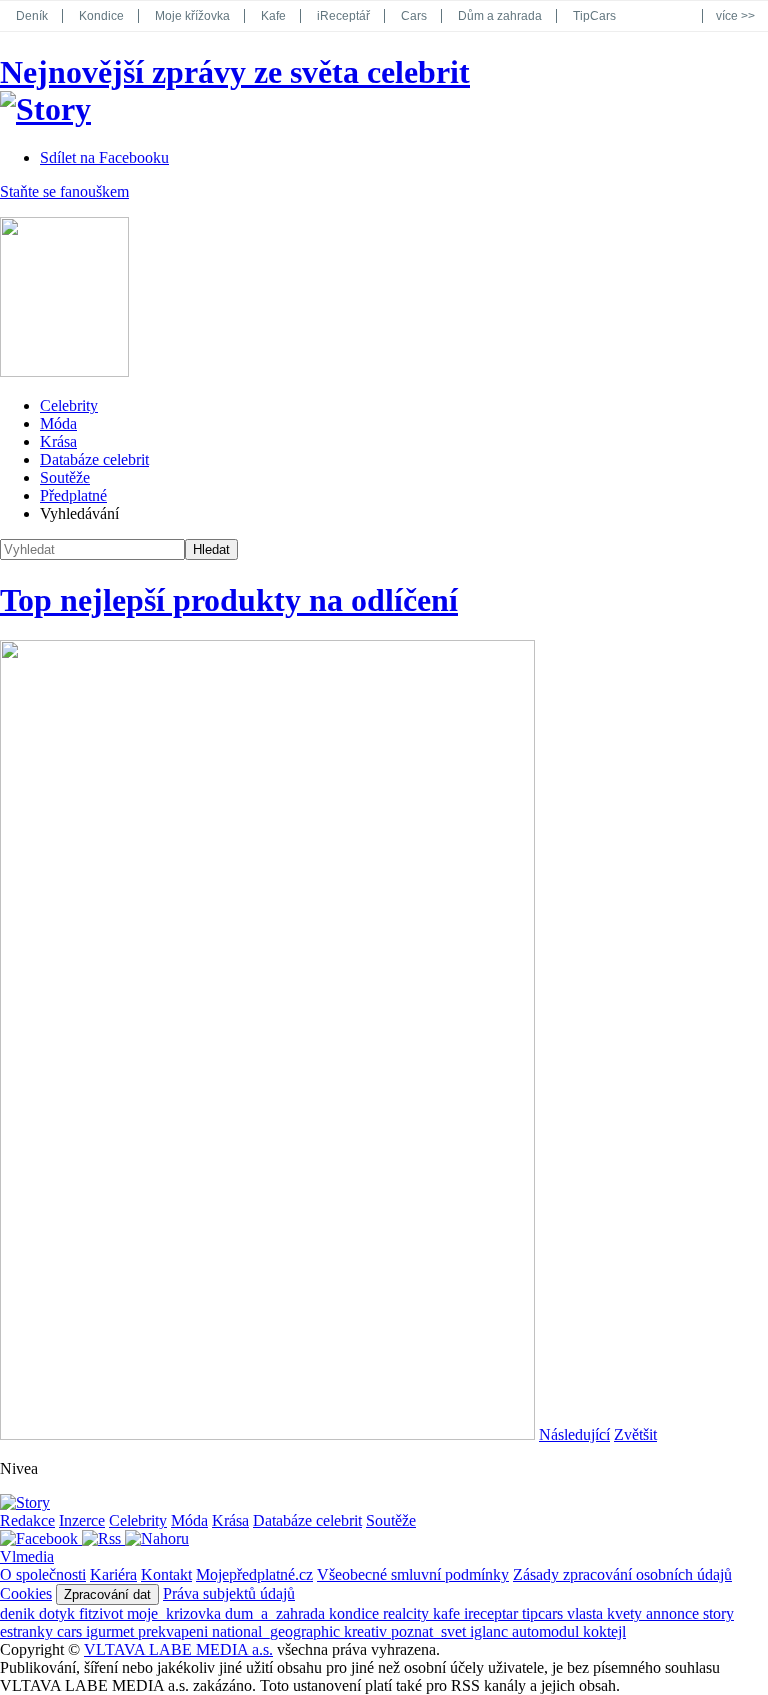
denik (19, 1613)
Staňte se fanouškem (64, 191)
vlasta (587, 1613)
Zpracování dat (107, 1594)
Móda (58, 423)
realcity (408, 1613)
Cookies (26, 1593)
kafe (448, 1613)
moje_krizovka (176, 1613)
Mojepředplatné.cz (254, 1574)
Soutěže (65, 477)
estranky (28, 1631)
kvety (626, 1613)
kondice (356, 1613)
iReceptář (343, 16)
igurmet (112, 1631)
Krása (58, 441)
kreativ (367, 1631)
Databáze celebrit (94, 459)
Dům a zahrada (500, 16)
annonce (674, 1613)
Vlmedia (27, 1556)
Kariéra (113, 1574)
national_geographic (278, 1631)
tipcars (544, 1613)
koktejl (604, 1631)
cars (71, 1631)
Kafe (273, 16)
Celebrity (69, 405)
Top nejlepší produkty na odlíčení (229, 600)
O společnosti (43, 1574)
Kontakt (166, 1574)
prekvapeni (175, 1631)
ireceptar (493, 1613)
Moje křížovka (192, 16)
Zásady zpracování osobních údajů (622, 1574)
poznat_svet (430, 1631)
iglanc (491, 1631)
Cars (414, 16)
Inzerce (82, 1520)
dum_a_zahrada (277, 1613)
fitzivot (103, 1613)
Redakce (27, 1520)
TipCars (594, 16)
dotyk (59, 1613)
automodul (547, 1631)
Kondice (101, 16)
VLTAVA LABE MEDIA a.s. (178, 1649)
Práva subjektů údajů (229, 1593)
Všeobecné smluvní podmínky (413, 1574)
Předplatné (73, 495)
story (718, 1613)
